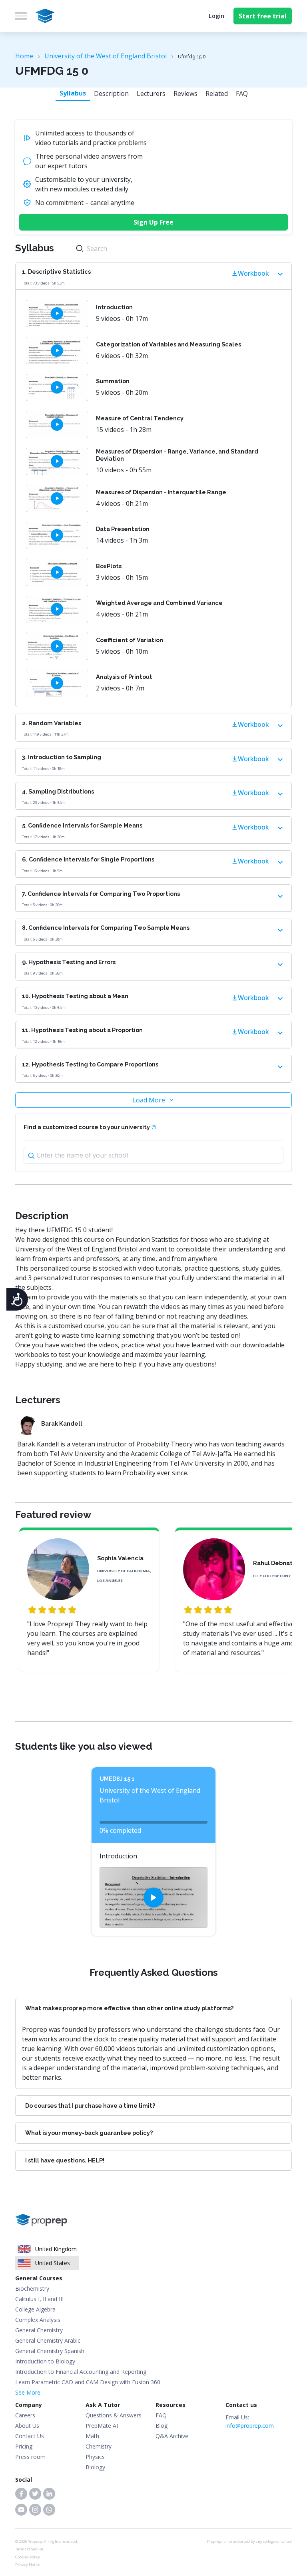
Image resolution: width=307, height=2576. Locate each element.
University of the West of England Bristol (106, 56)
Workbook (253, 273)
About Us (27, 2426)
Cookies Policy (28, 2557)
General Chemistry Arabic (48, 2340)
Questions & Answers (114, 2415)
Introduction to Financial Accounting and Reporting (81, 2372)
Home (24, 56)
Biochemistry (32, 2289)
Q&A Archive (172, 2436)
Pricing (24, 2446)
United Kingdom (56, 2249)
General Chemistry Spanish (50, 2351)
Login (216, 16)
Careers (25, 2415)
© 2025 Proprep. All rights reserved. (47, 2541)
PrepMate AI (102, 2426)
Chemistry (99, 2446)
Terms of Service (29, 2549)
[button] (21, 2494)
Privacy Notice (28, 2565)
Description (111, 93)
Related (217, 93)
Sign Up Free (153, 222)
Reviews (185, 93)
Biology (95, 2467)
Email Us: (250, 2421)
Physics (95, 2457)
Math (92, 2436)
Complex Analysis (38, 2320)
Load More (149, 1100)
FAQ (242, 93)
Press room (30, 2457)
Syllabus (73, 93)
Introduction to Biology (45, 2361)
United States (53, 2263)
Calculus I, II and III (39, 2299)
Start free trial (263, 16)
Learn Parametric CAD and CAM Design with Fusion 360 (88, 2382)
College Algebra (35, 2309)
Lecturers (151, 93)
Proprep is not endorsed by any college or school (249, 2541)
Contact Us (30, 2436)
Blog (161, 2426)
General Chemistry (39, 2330)
